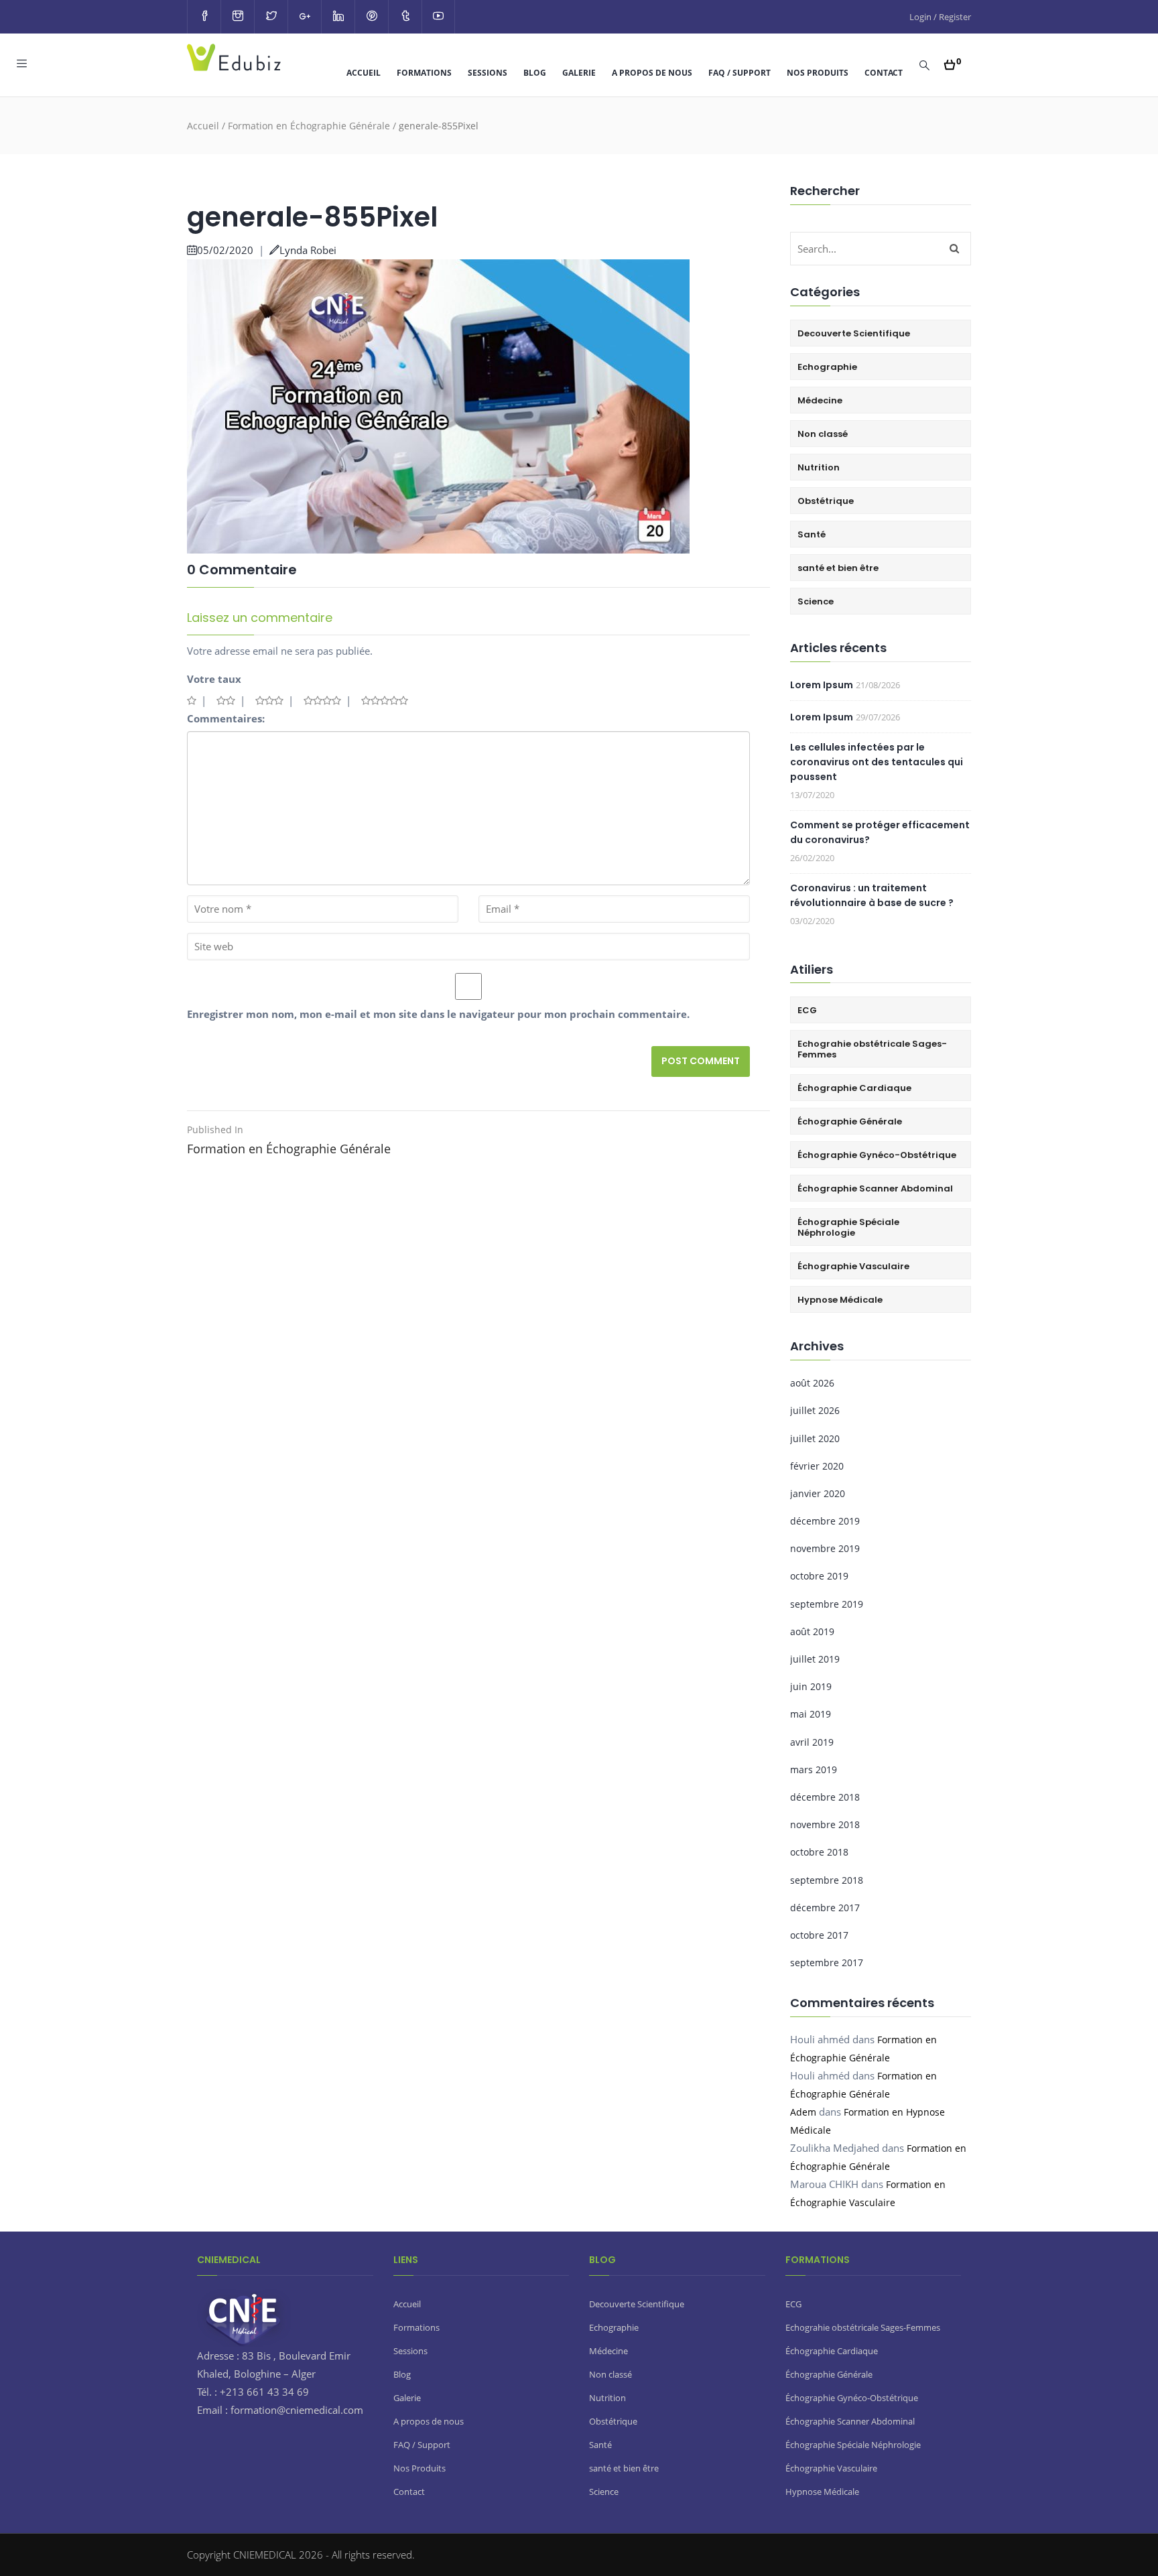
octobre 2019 (819, 1576)
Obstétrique (826, 501)
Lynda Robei (308, 250)
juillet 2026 (815, 1410)
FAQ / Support (739, 73)
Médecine (820, 400)
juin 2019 (811, 1686)
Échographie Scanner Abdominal (875, 1188)
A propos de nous (652, 73)
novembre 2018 (825, 1824)
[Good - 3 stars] (269, 700)
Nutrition (819, 467)
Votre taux (214, 679)
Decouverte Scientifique (854, 333)
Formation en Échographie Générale (309, 126)
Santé (812, 534)
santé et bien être (838, 568)
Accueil (364, 73)
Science (816, 601)
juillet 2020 (815, 1438)
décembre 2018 (825, 1797)
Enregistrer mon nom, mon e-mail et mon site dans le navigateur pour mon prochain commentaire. (438, 1014)
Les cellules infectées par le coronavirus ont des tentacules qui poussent (877, 762)
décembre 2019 (825, 1521)
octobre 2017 (819, 1935)
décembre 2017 (825, 1908)
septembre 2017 (827, 1962)
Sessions (488, 73)
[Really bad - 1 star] (192, 700)
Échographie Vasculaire (853, 1266)
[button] (953, 61)
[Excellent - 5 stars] (385, 700)
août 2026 (812, 1383)
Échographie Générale (850, 1121)
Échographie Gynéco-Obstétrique (877, 1155)
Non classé (823, 434)
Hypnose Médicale (840, 1300)
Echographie (827, 367)
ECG (807, 1010)
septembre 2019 (827, 1604)
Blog (535, 73)
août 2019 (812, 1631)
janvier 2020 (818, 1493)
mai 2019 (811, 1714)
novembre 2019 (825, 1548)
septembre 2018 (827, 1880)
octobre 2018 (819, 1852)
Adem (803, 2112)
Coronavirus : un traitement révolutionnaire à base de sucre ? (872, 895)
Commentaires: (226, 718)
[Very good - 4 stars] (322, 700)
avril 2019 (812, 1742)
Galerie (579, 73)
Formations (424, 73)
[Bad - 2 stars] (226, 700)
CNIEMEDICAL (266, 2555)
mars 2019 (814, 1769)
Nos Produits (818, 73)
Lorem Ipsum (822, 685)
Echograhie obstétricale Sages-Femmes (872, 1049)
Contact (884, 73)
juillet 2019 (815, 1659)
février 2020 (817, 1466)
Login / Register (940, 17)
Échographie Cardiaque (854, 1088)
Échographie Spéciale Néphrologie (848, 1227)
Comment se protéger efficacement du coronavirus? (880, 832)
